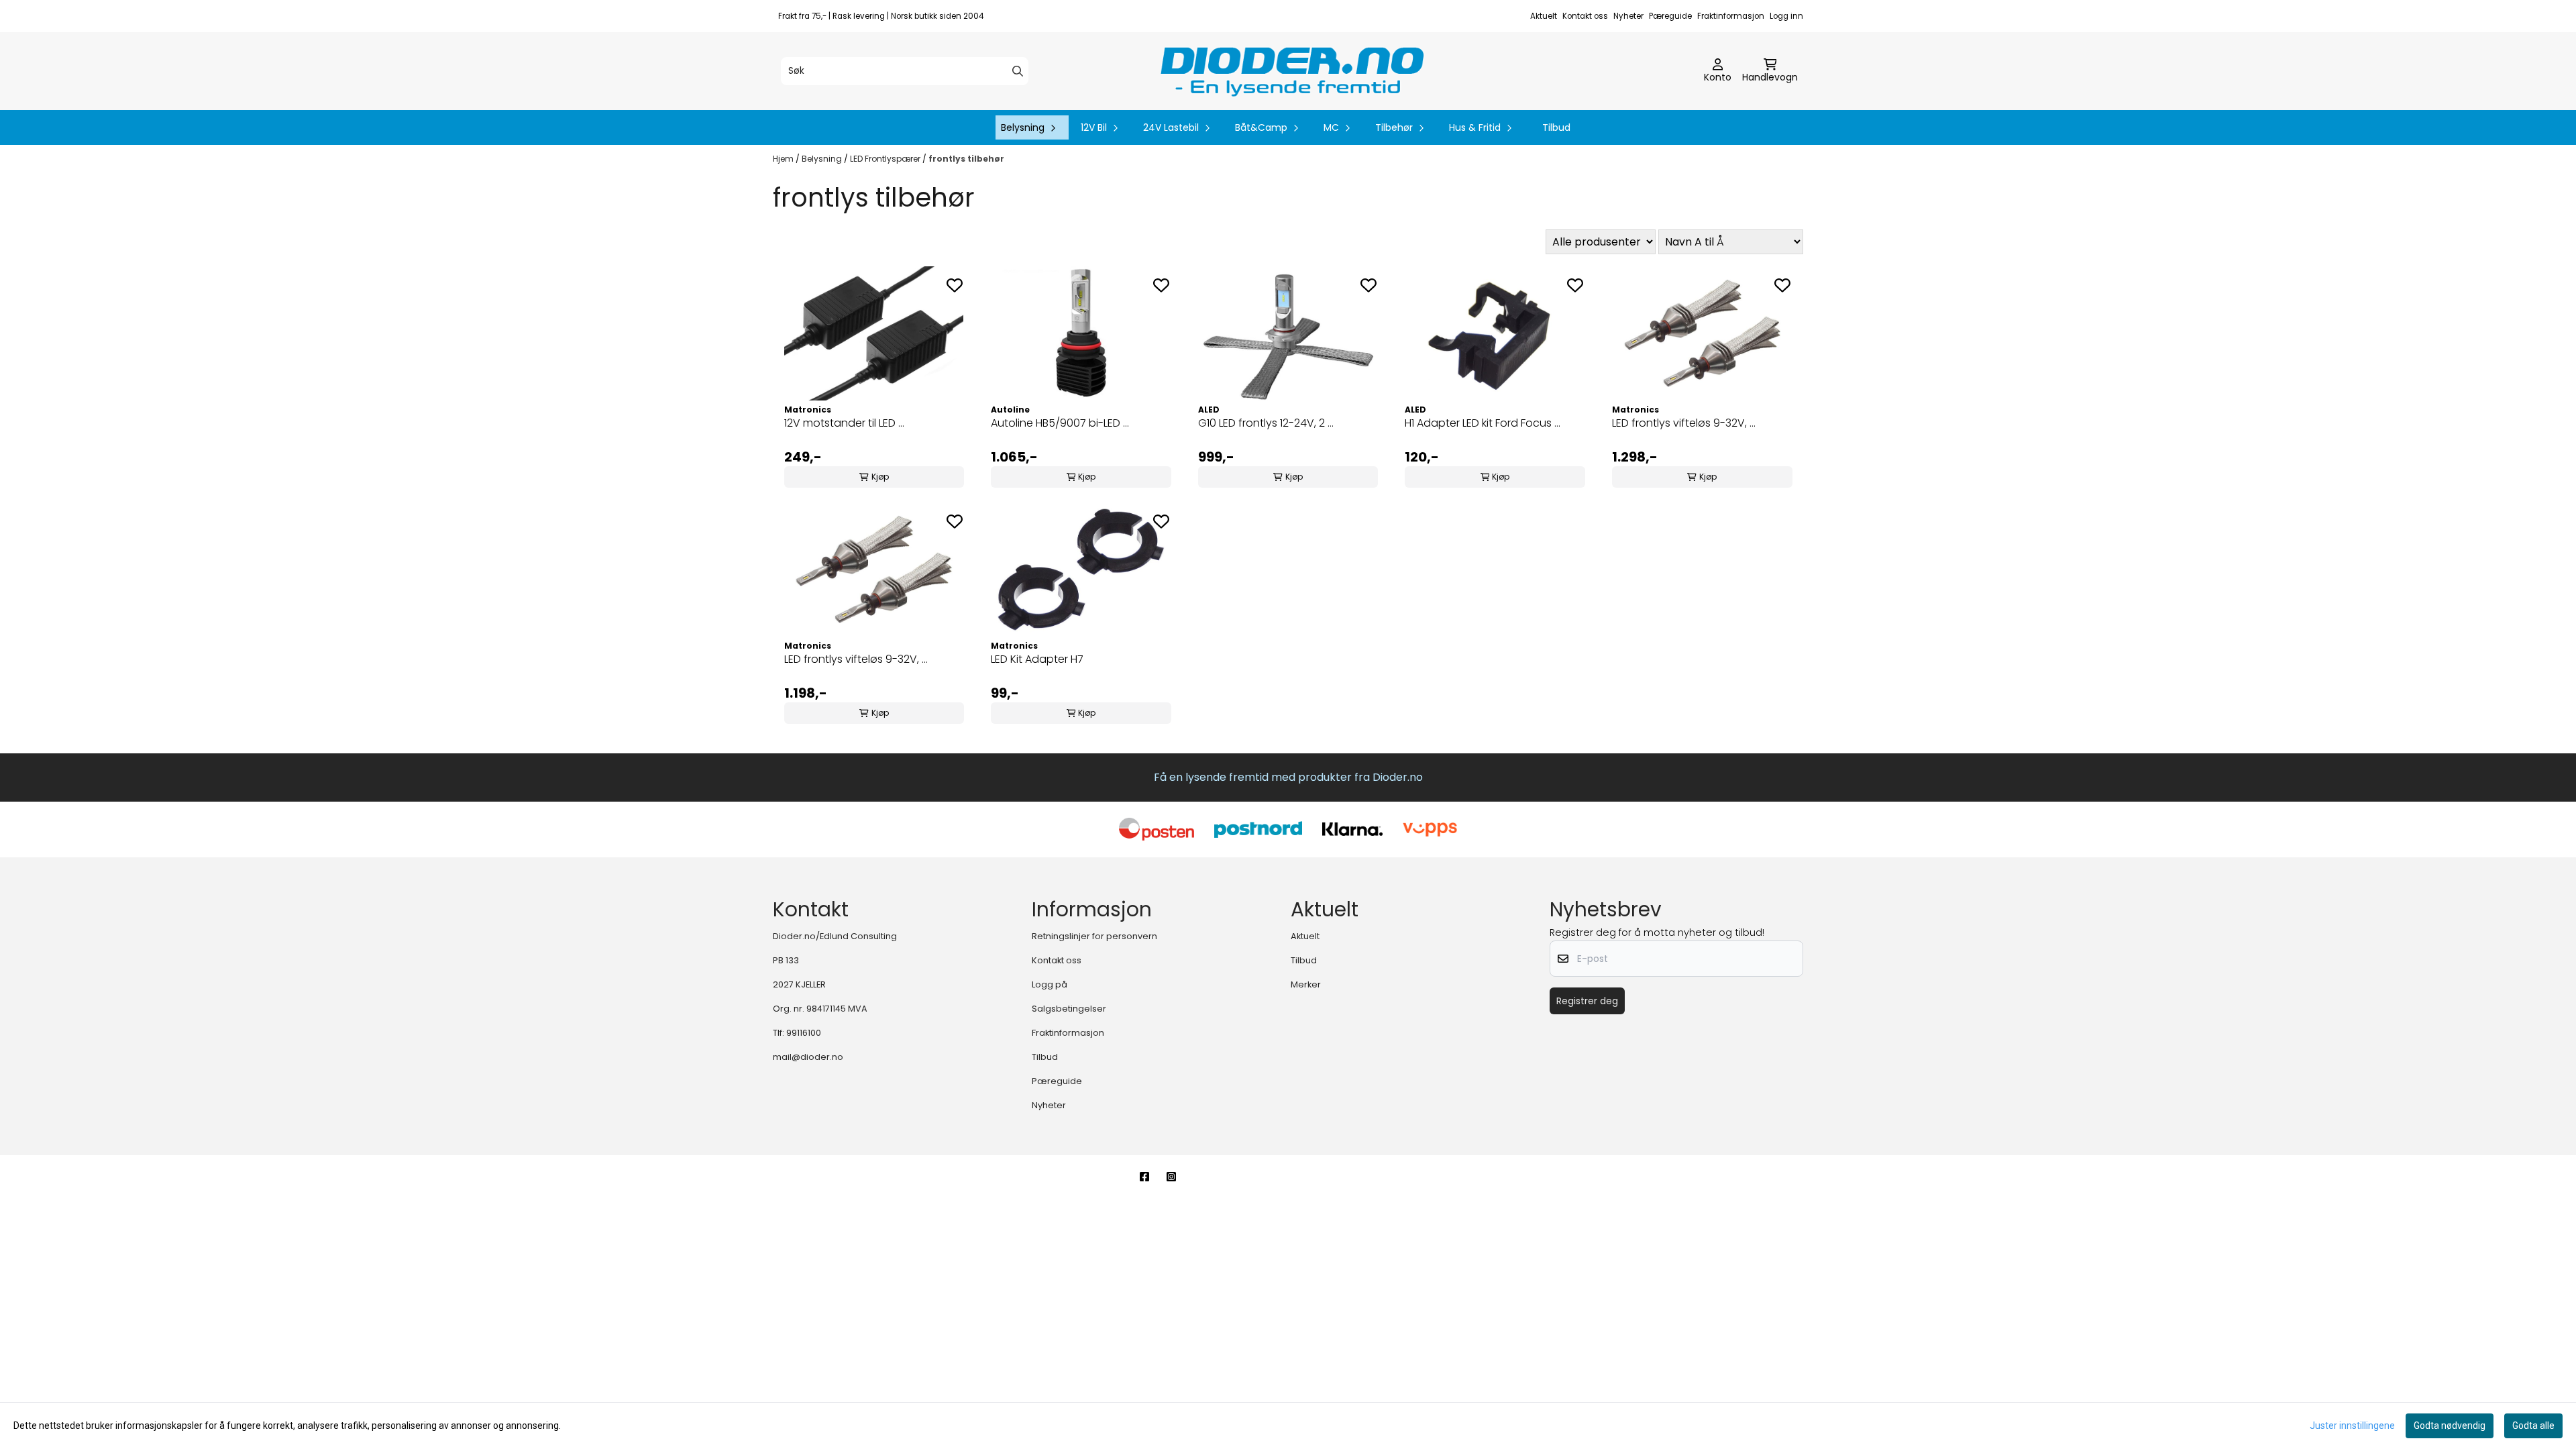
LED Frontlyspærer (886, 159)
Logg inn (1786, 16)
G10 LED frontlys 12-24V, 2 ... (1266, 423)
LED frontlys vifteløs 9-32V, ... (1684, 423)
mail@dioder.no (808, 1057)
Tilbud (1556, 127)
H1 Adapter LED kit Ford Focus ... (1483, 423)
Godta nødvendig (2450, 1426)
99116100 (804, 1033)
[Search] (1018, 71)
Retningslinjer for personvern (1094, 936)
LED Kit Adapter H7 (1037, 659)
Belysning (823, 159)
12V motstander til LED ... (844, 423)
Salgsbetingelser (1069, 1009)
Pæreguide (1670, 16)
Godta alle (2533, 1426)
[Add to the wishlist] (955, 285)
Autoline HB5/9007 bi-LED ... (1060, 423)
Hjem (784, 159)
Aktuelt (1544, 16)
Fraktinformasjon (1731, 16)
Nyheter (1628, 16)
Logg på (1050, 984)
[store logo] (1292, 71)
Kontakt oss (1585, 16)
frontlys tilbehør (966, 159)
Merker (1306, 984)
